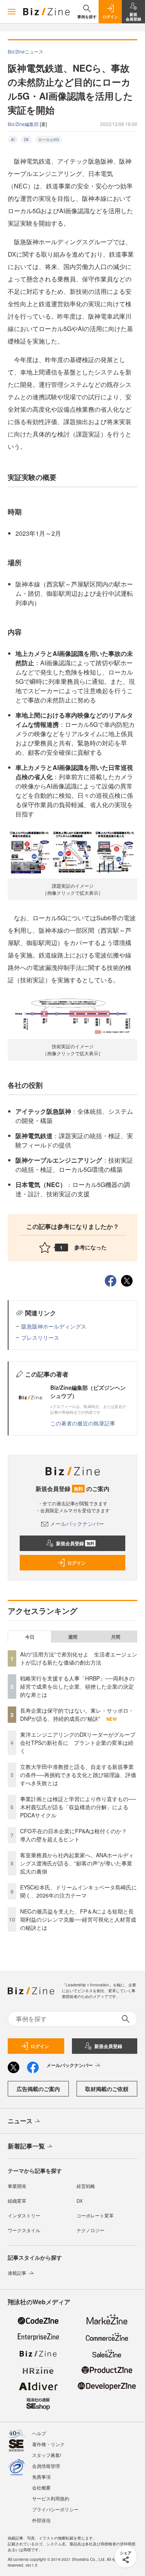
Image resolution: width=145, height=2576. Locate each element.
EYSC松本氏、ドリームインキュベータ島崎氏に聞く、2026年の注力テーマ (78, 1891)
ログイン (77, 1563)
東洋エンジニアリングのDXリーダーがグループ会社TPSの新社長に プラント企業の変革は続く (78, 1743)
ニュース (20, 2121)
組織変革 (17, 2201)
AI (13, 140)
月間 (116, 1637)
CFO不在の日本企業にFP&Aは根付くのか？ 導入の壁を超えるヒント (76, 1835)
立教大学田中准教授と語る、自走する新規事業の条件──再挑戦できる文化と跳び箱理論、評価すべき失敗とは (78, 1775)
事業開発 (17, 2186)
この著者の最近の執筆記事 (83, 1423)
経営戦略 (86, 2186)
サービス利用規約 (51, 2498)
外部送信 (41, 2520)
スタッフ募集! (47, 2455)
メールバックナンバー (77, 1524)
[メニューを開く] (12, 12)
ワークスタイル (24, 2230)
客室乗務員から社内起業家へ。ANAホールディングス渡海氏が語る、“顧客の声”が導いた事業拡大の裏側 (77, 1863)
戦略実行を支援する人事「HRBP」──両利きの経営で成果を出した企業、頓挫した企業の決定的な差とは (77, 1686)
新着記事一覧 (26, 2146)
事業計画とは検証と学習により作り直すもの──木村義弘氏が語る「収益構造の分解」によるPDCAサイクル (78, 1807)
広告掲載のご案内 (38, 2089)
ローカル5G (49, 140)
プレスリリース (40, 1337)
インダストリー (24, 2215)
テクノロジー (90, 2230)
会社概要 (41, 2487)
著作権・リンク (48, 2444)
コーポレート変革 (95, 2215)
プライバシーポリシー (55, 2509)
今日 (30, 1637)
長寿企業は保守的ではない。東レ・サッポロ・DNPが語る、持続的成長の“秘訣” (77, 1714)
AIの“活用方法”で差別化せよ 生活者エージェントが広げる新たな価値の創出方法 (79, 1658)
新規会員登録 (75, 1543)
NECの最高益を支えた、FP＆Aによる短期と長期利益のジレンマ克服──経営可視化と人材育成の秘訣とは (78, 1919)
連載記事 (17, 2273)
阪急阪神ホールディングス (54, 1326)
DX (26, 140)
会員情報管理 (46, 2466)
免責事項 (41, 2477)
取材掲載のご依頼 (107, 2089)
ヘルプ (39, 2433)
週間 (73, 1637)
